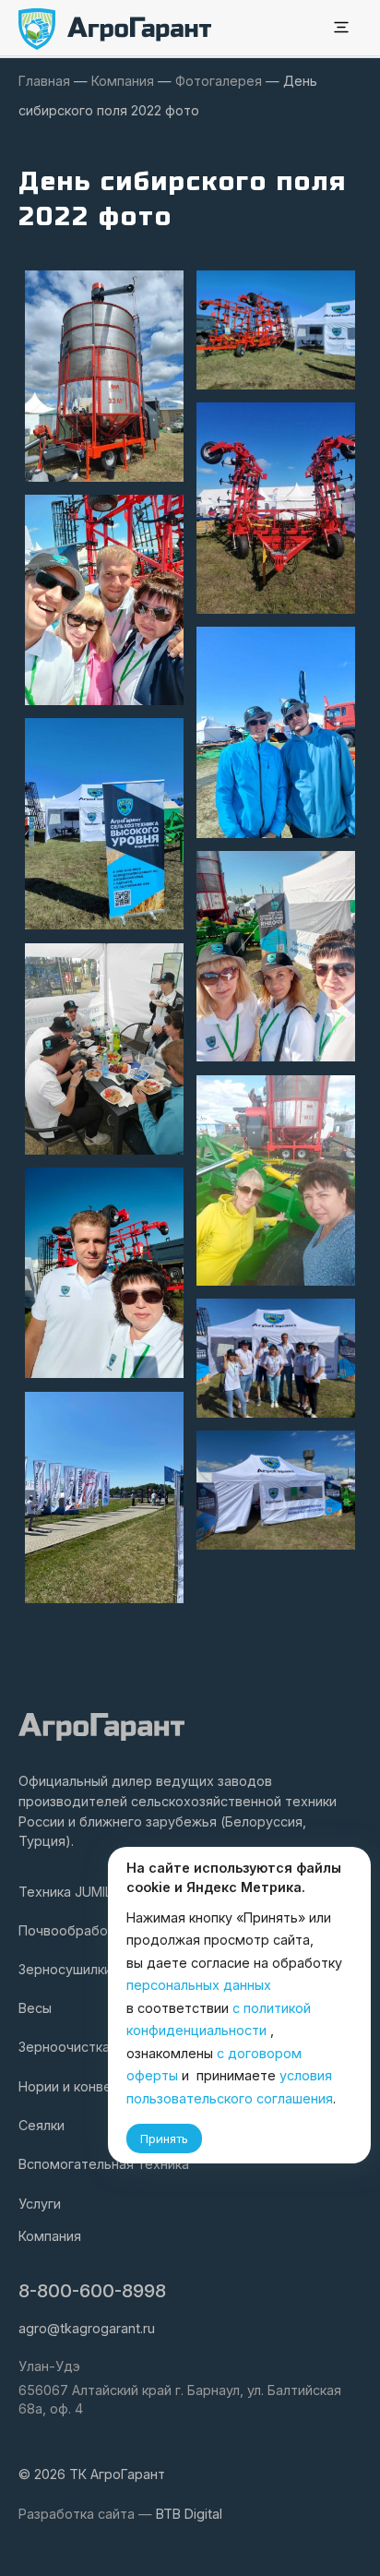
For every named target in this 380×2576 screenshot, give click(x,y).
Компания (50, 2236)
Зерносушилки (65, 1969)
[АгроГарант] (115, 29)
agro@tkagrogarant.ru (87, 2328)
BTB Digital (189, 2514)
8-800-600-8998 (92, 2291)
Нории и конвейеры (82, 2086)
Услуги (40, 2204)
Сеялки (42, 2125)
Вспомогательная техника (104, 2164)
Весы (35, 2008)
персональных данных (199, 1985)
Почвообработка (74, 1930)
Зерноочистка (64, 2047)
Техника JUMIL (65, 1892)
